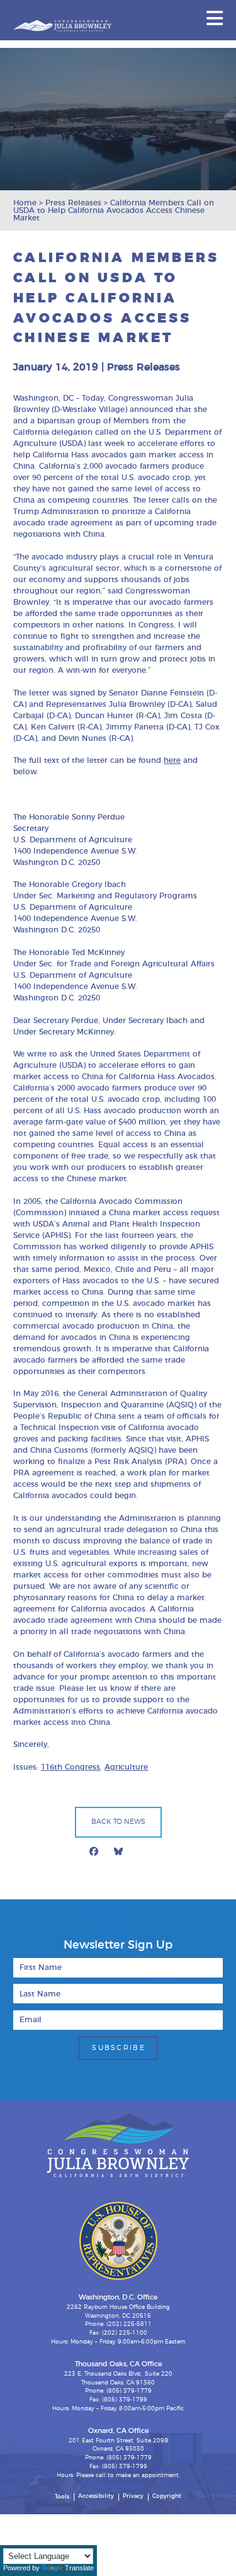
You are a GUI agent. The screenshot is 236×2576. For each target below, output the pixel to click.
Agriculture (126, 1767)
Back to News (118, 1822)
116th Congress (70, 1767)
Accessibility (96, 2496)
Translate (79, 2568)
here (172, 760)
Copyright (167, 2496)
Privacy (133, 2496)
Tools (62, 2497)
